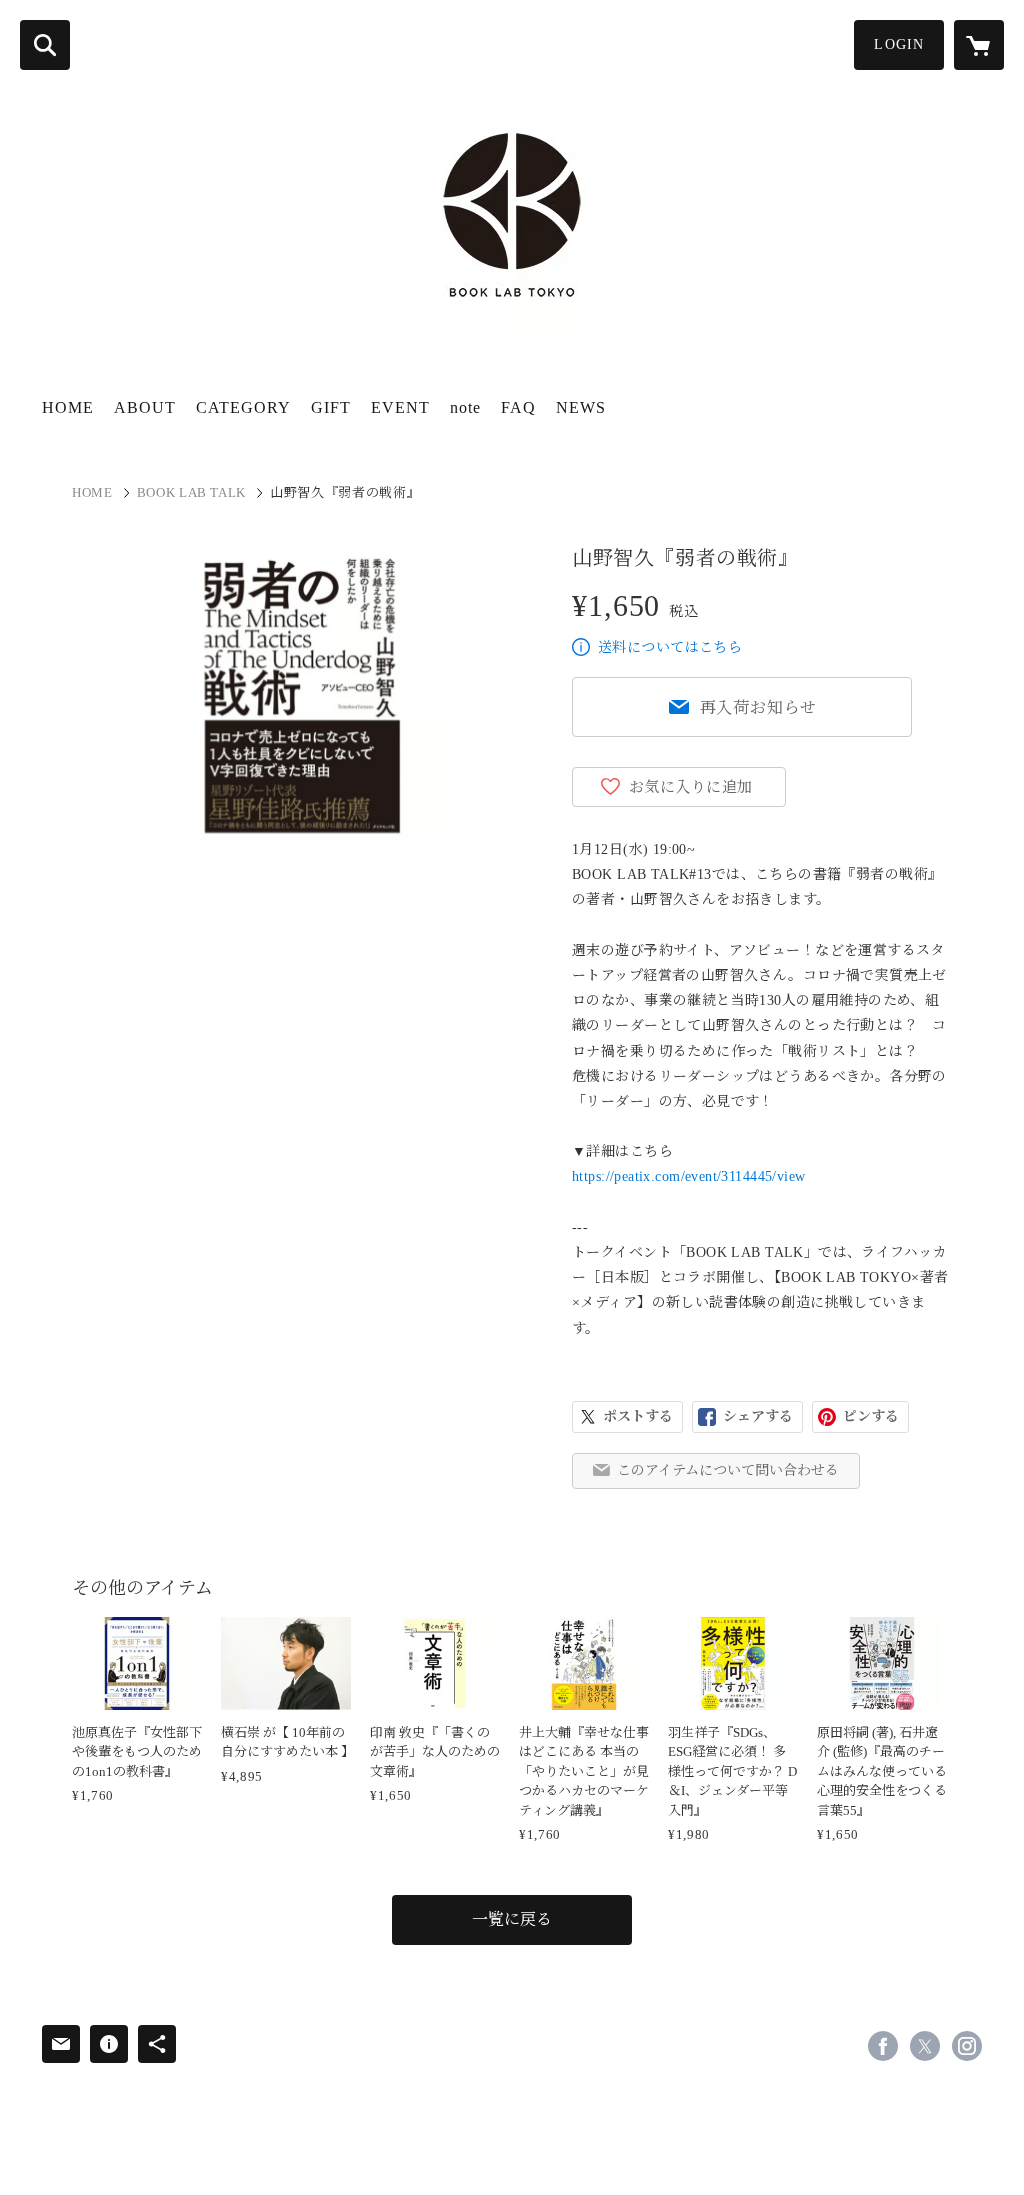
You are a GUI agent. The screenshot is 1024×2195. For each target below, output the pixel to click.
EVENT (400, 407)
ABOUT (145, 407)
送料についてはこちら (670, 647)
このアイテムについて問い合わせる (728, 1470)
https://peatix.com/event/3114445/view (689, 1176)
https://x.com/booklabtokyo (925, 2046)
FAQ (518, 407)
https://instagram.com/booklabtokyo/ (967, 2046)
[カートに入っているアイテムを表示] (979, 45)
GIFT (331, 407)
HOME (68, 407)
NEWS (581, 407)
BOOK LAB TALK (191, 492)
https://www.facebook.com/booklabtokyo (883, 2046)
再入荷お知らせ (759, 707)
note (465, 407)
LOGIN (899, 44)
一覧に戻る (512, 1919)
